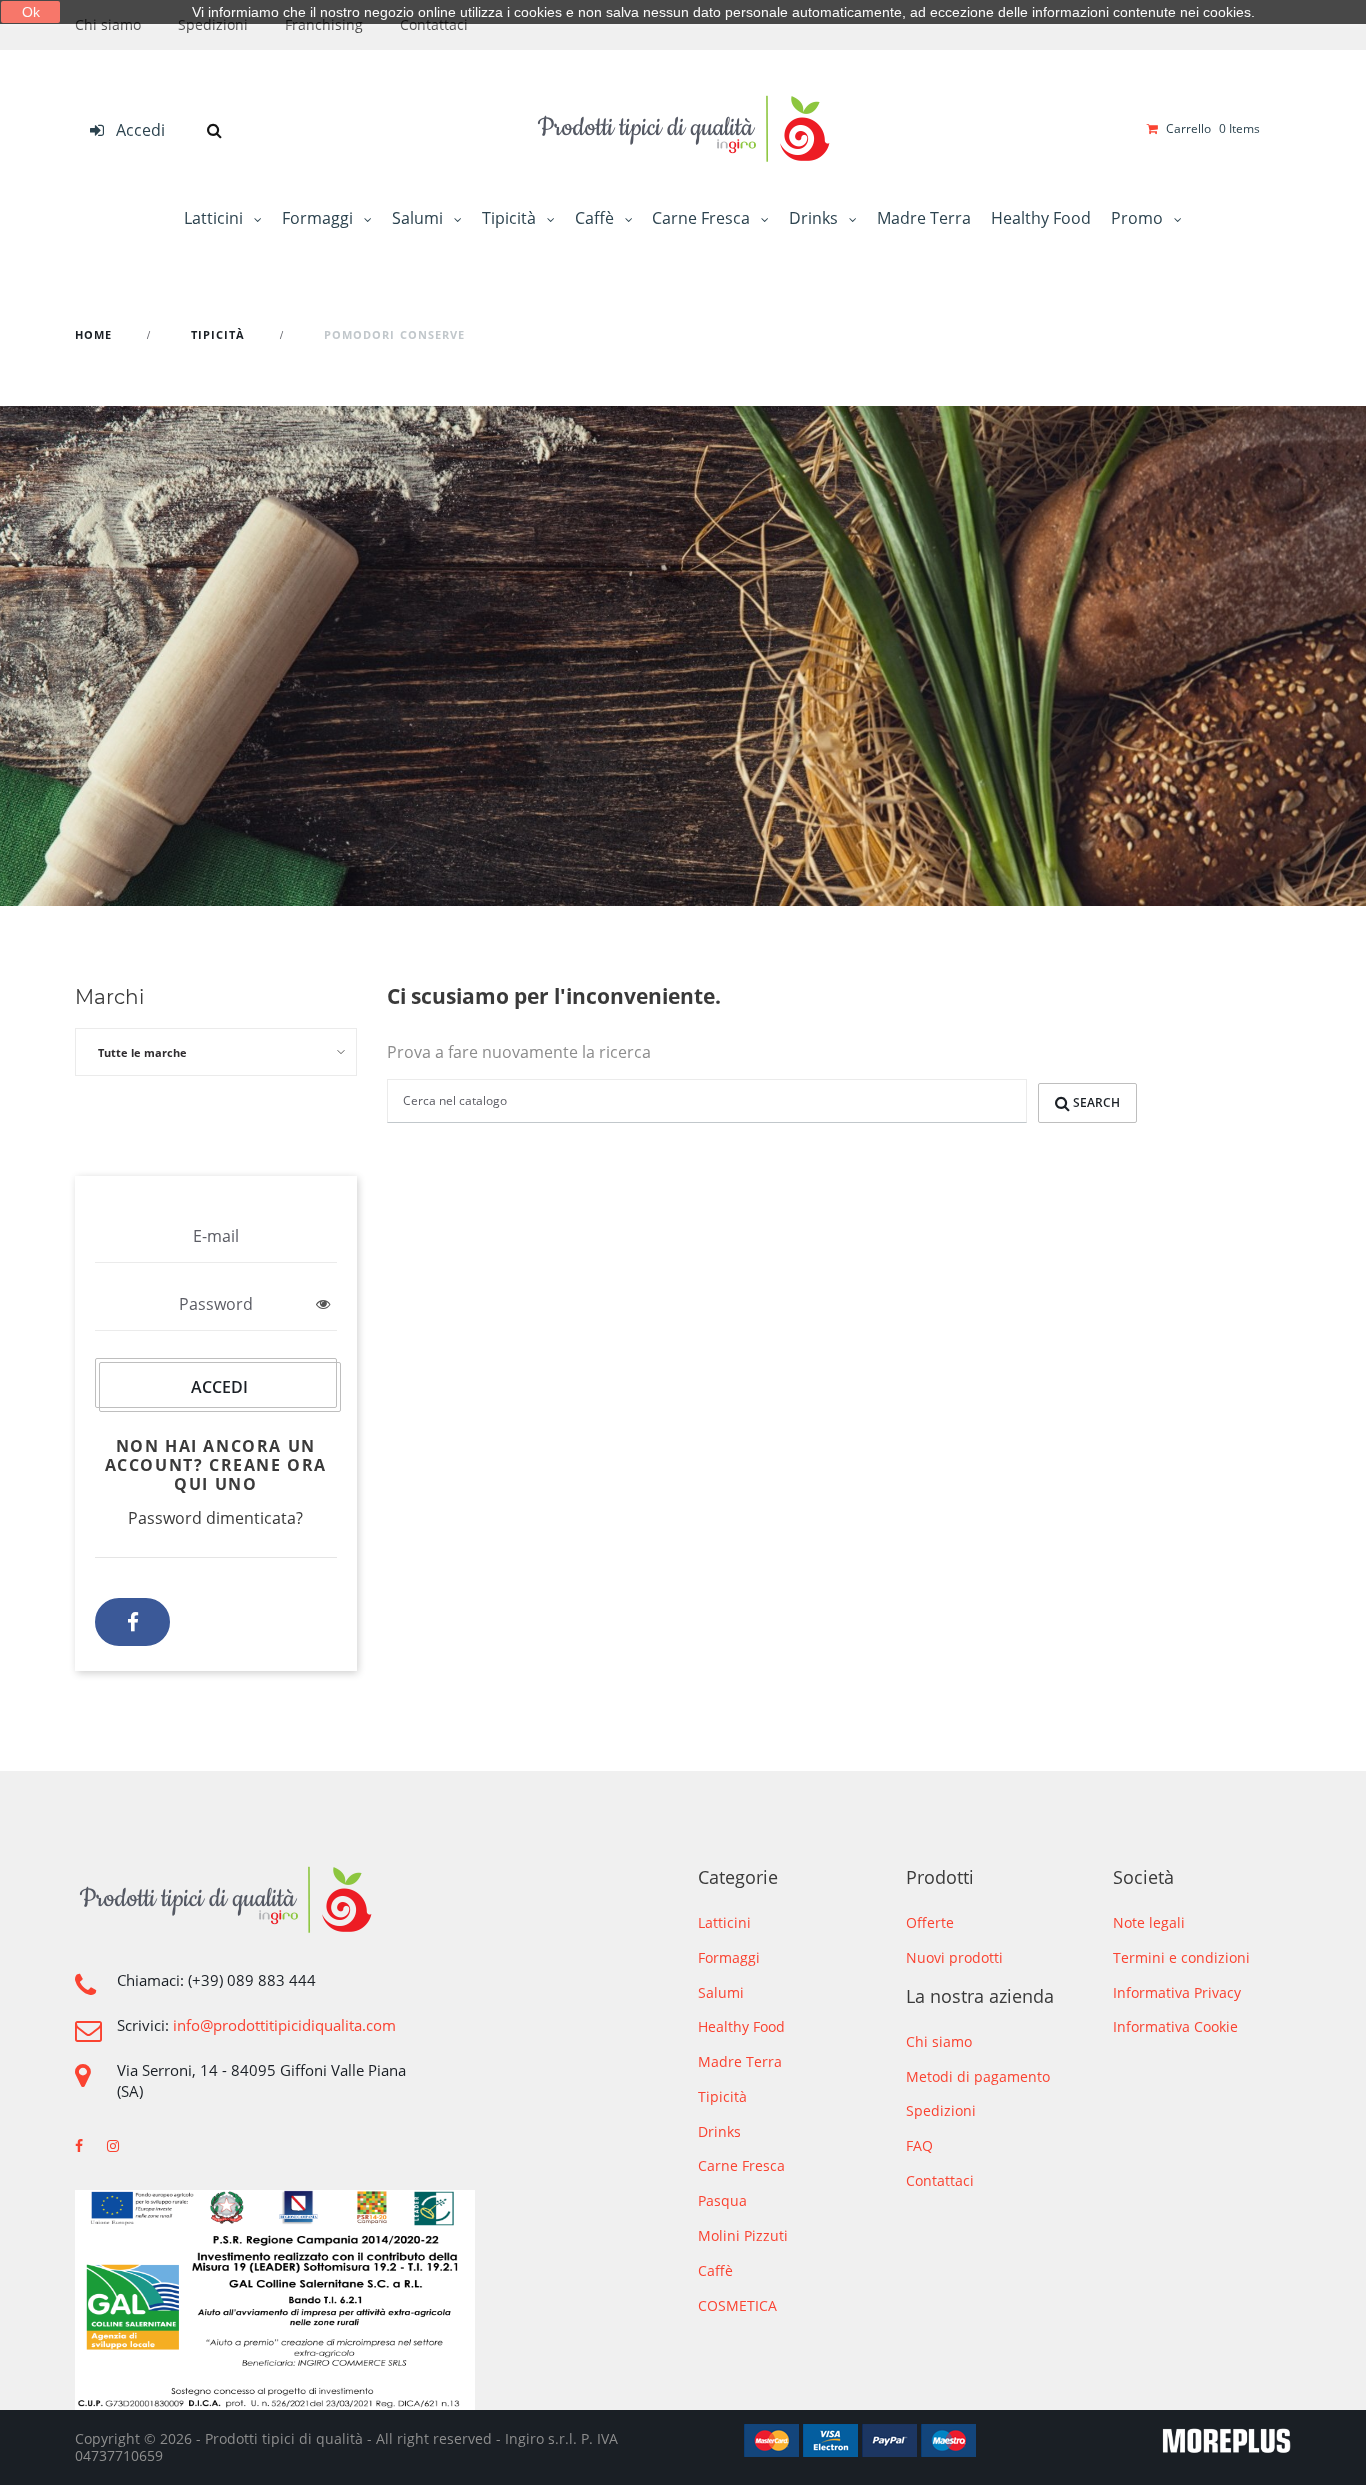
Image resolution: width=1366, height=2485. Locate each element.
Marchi (109, 997)
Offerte (930, 1922)
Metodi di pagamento (978, 2076)
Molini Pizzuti (743, 2236)
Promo (1139, 218)
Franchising (324, 24)
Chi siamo (108, 24)
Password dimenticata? (215, 1518)
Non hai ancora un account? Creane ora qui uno (216, 1465)
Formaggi (319, 218)
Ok (31, 12)
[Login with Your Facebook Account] (132, 1622)
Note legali (1149, 1922)
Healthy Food (1041, 218)
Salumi (419, 218)
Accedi (219, 1387)
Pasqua (722, 2201)
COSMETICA (737, 2306)
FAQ (919, 2145)
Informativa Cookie (1175, 2026)
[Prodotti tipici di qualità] (683, 129)
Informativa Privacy (1177, 1992)
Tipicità (511, 218)
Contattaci (434, 24)
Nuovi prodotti (954, 1957)
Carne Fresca (703, 218)
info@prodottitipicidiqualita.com (284, 2025)
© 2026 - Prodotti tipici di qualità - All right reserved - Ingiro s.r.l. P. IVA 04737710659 (346, 2447)
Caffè (596, 218)
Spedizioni (213, 24)
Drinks (815, 218)
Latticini (215, 218)
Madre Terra (924, 218)
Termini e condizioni (1181, 1957)
